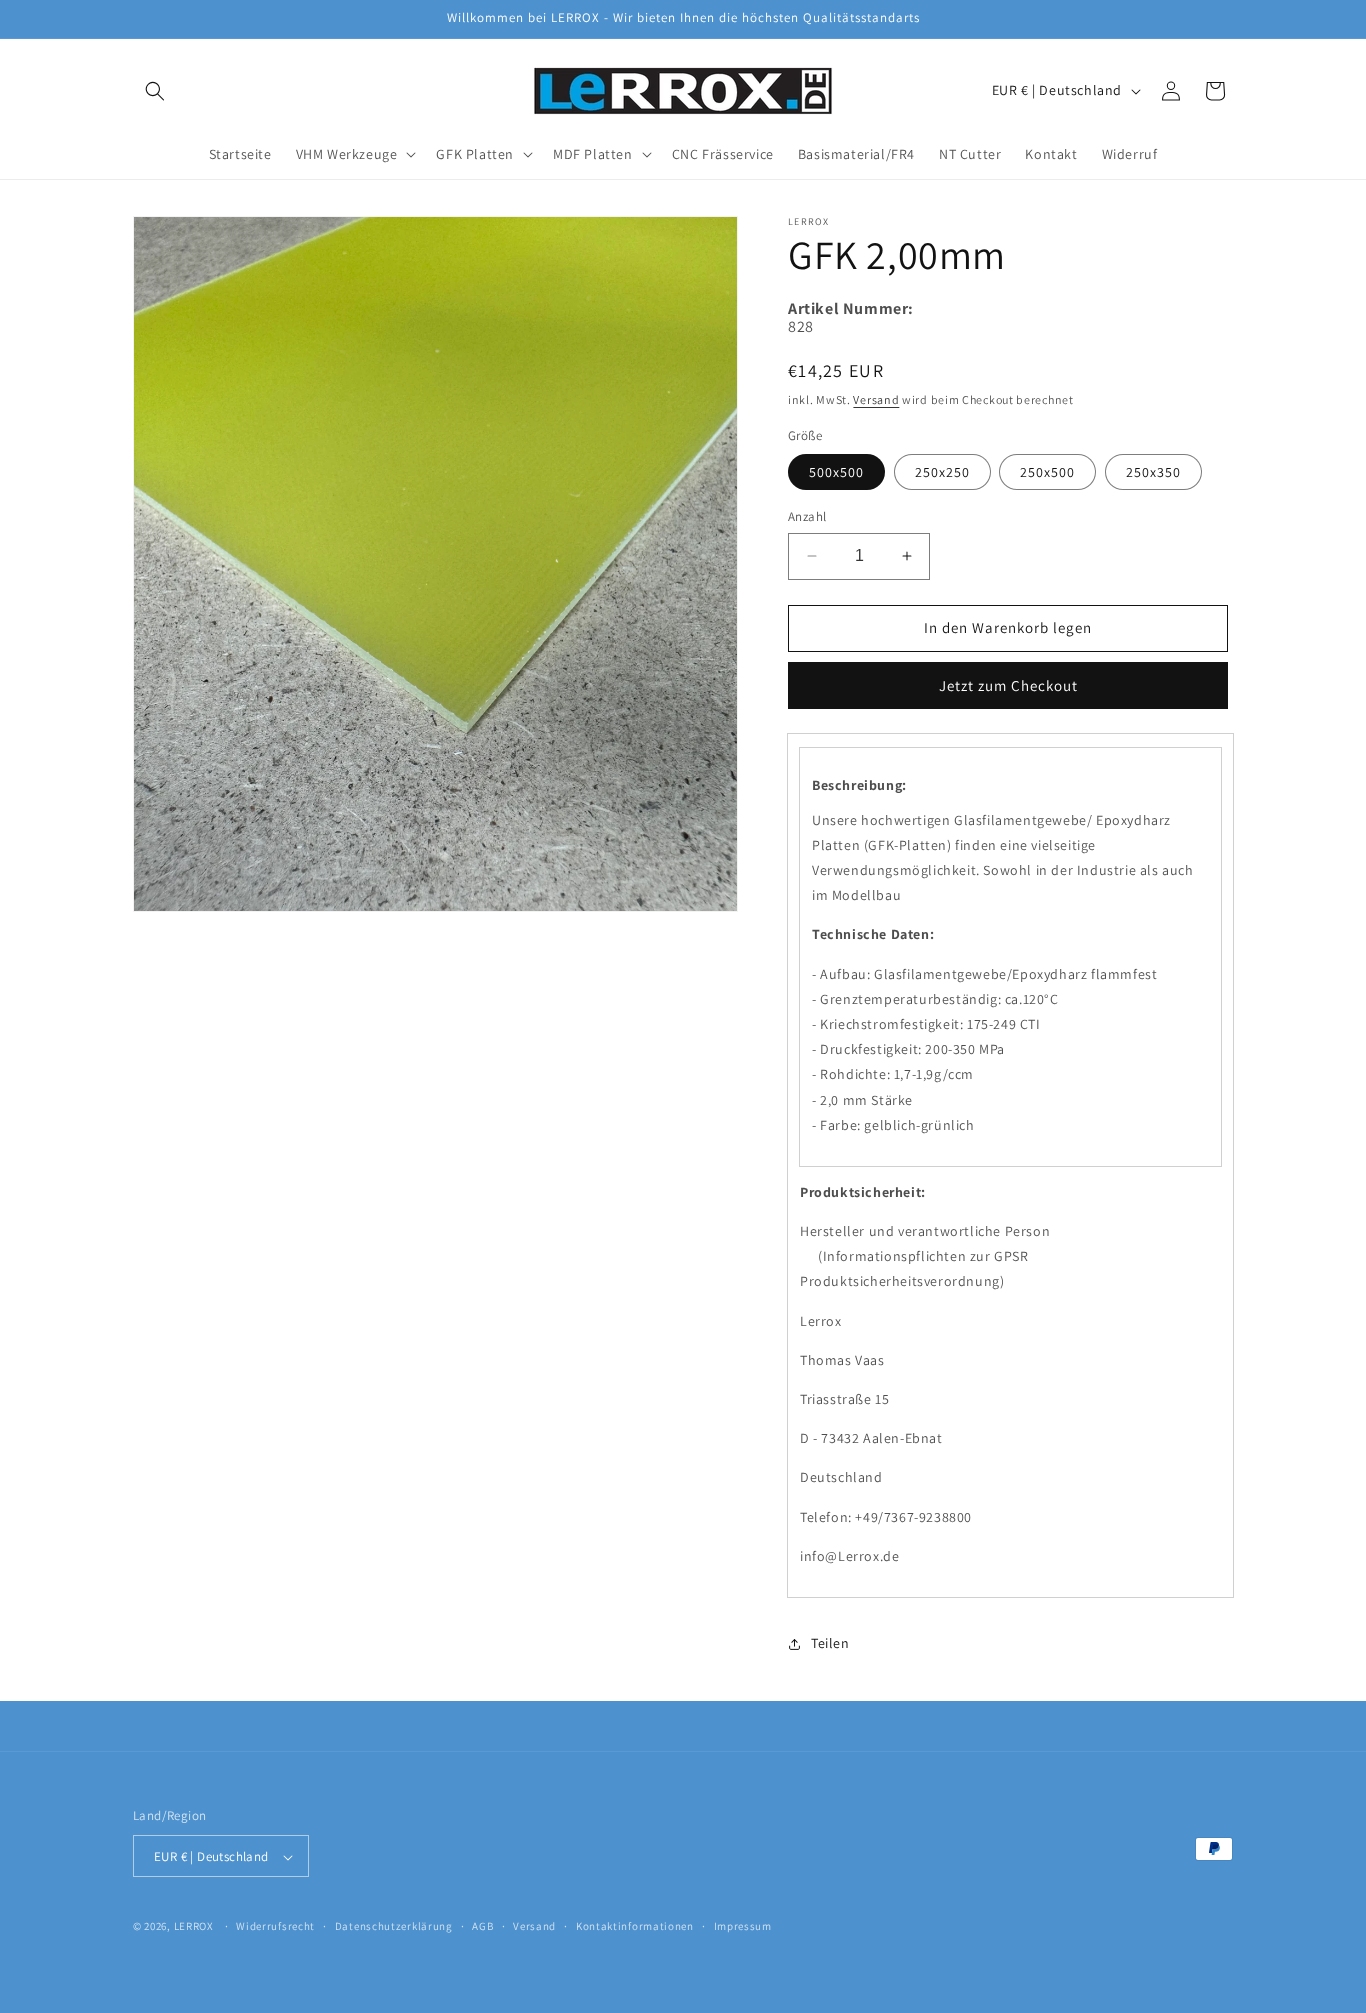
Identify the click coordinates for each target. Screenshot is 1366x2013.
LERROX (194, 1927)
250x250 (942, 472)
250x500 (1047, 472)
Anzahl (807, 516)
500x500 (836, 472)
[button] (155, 91)
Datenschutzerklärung (394, 1926)
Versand (876, 399)
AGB (482, 1926)
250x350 (1153, 472)
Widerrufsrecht (275, 1926)
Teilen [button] (830, 1643)
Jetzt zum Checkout (1008, 685)
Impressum (743, 1926)
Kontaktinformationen (635, 1926)
